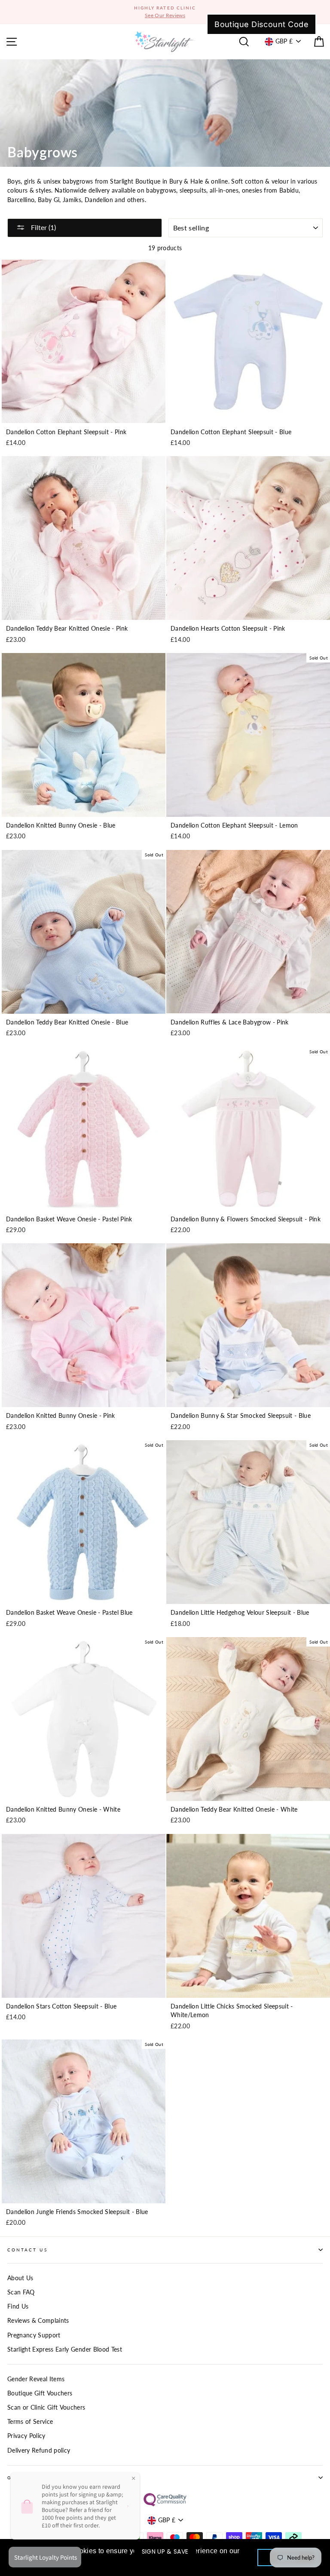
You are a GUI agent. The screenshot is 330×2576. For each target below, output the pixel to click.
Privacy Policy (26, 2436)
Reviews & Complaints (38, 2321)
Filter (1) (43, 227)
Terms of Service (30, 2422)
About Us (20, 2278)
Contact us (27, 2250)
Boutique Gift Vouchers (40, 2393)
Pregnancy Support (34, 2335)
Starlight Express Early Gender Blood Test (65, 2349)
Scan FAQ (21, 2292)
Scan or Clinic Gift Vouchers (46, 2407)
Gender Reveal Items (36, 2379)
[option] (165, 12)
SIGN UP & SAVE (165, 2551)
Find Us (18, 2306)
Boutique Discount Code (261, 24)
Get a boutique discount (52, 2478)
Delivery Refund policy (39, 2450)
